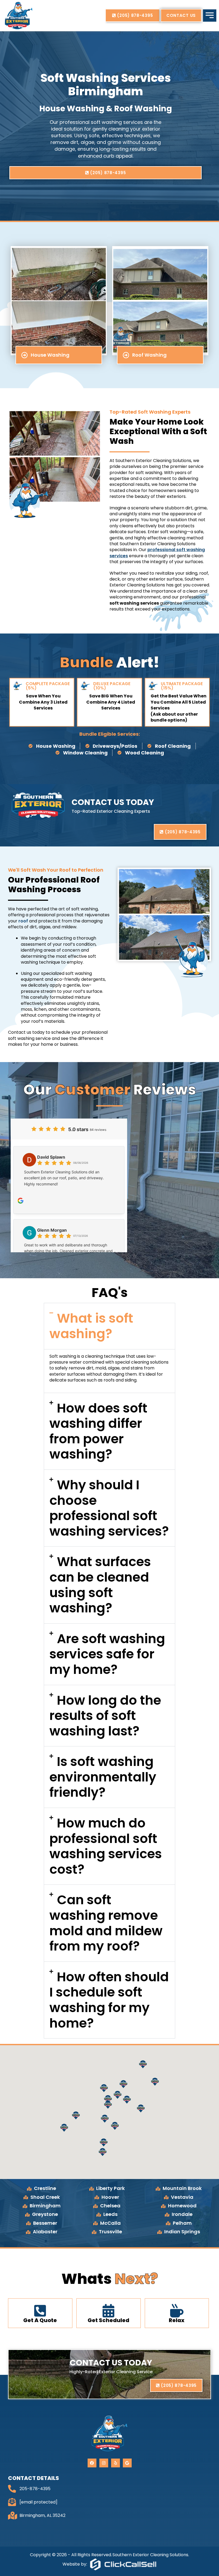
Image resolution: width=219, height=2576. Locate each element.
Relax (177, 2320)
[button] (109, 1326)
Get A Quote (40, 2320)
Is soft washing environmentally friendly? (103, 1777)
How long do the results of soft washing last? (105, 1716)
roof (23, 921)
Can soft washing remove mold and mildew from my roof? (106, 1923)
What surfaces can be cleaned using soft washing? (100, 1585)
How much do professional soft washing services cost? (106, 1846)
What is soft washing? (91, 1326)
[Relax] (177, 2311)
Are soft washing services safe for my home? (107, 1654)
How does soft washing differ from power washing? (98, 1431)
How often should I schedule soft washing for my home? (109, 2000)
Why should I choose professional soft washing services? (109, 1508)
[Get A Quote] (40, 2311)
